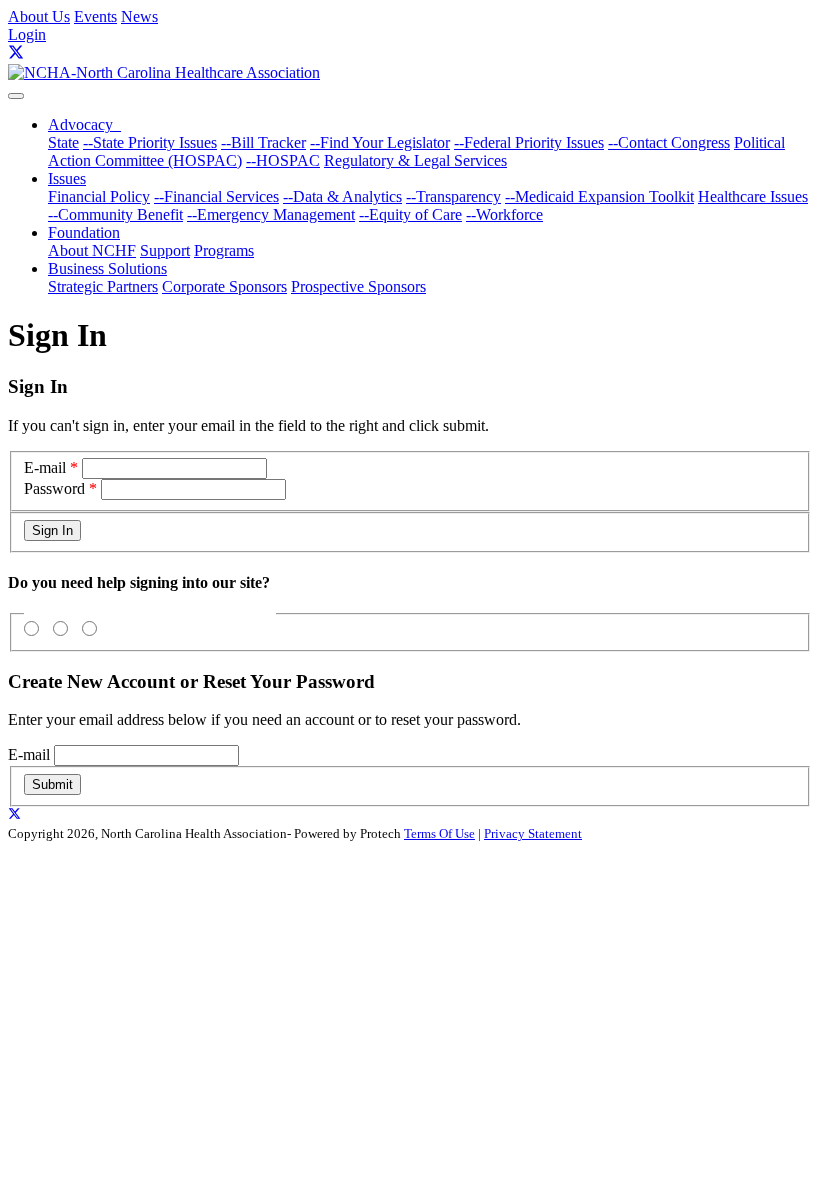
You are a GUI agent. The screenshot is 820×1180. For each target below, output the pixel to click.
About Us (39, 16)
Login (27, 34)
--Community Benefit (115, 214)
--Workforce (504, 214)
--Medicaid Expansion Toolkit (599, 196)
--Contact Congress (669, 142)
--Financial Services (216, 196)
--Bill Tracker (263, 142)
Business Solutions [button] (107, 268)
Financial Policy (99, 196)
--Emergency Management (271, 214)
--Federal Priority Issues (529, 142)
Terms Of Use (439, 833)
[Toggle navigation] (16, 96)
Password (54, 488)
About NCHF (92, 250)
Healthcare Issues (753, 196)
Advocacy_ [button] (84, 124)
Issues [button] (67, 178)
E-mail (45, 467)
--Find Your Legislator (380, 142)
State (63, 142)
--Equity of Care (410, 214)
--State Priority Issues (150, 142)
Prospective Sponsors (358, 286)
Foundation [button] (84, 232)
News (139, 16)
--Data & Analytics (342, 196)
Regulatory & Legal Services (415, 160)
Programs (224, 250)
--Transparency (453, 196)
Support (165, 250)
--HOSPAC (283, 160)
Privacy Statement (533, 833)
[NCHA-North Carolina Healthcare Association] (164, 72)
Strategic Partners (103, 286)
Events (95, 16)
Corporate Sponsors (224, 286)
